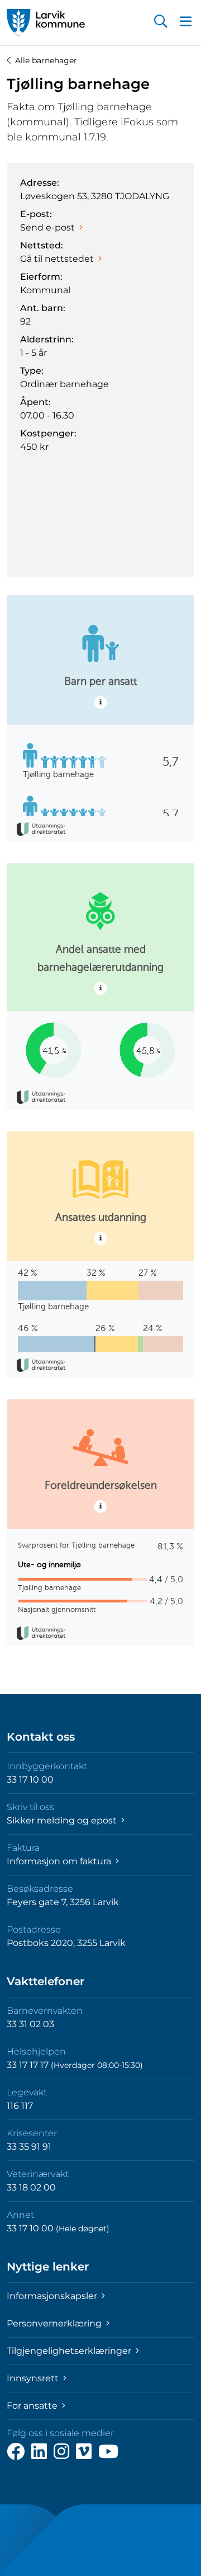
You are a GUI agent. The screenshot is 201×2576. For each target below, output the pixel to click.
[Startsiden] (46, 23)
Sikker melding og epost (63, 1820)
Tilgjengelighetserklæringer (70, 2351)
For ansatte (33, 2406)
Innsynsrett (34, 2378)
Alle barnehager (46, 60)
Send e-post (47, 227)
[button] (161, 22)
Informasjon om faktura (60, 1861)
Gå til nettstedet (57, 259)
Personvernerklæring (55, 2323)
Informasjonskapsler (53, 2296)
